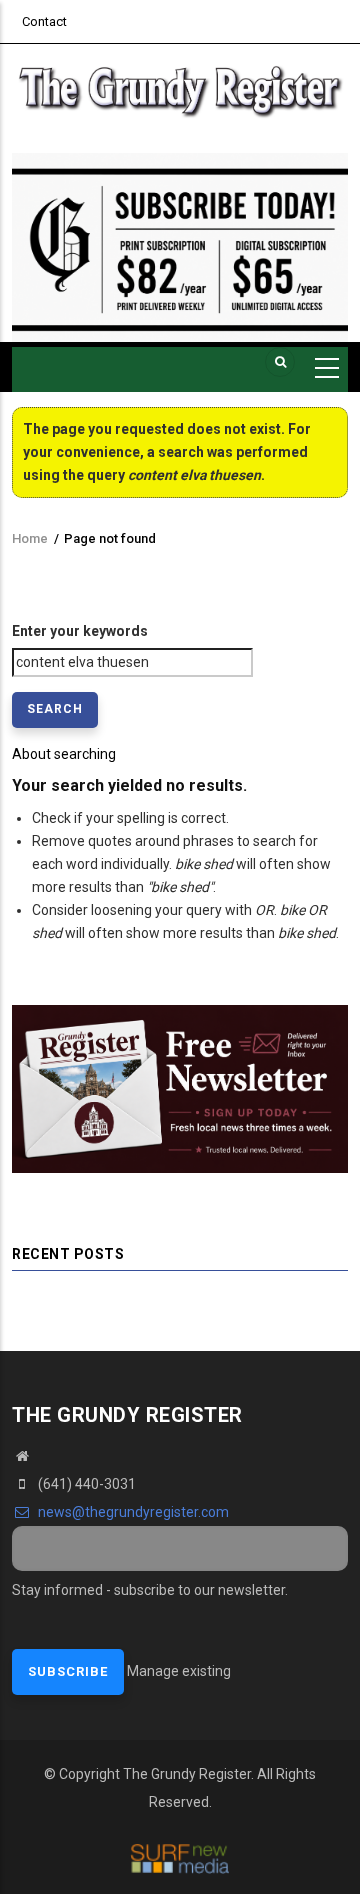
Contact (44, 21)
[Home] (180, 88)
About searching (64, 754)
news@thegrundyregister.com (132, 1512)
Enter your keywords (80, 631)
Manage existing (179, 1671)
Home (30, 538)
